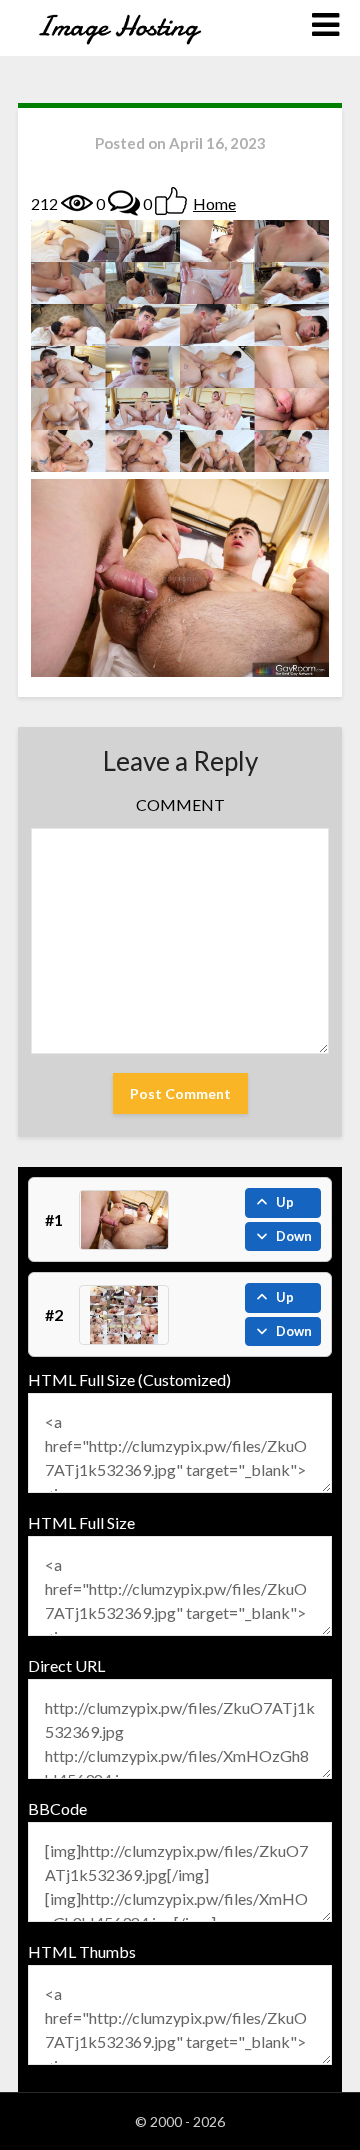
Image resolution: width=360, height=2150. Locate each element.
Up (285, 1202)
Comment (180, 804)
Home (214, 203)
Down (294, 1236)
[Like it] (171, 201)
